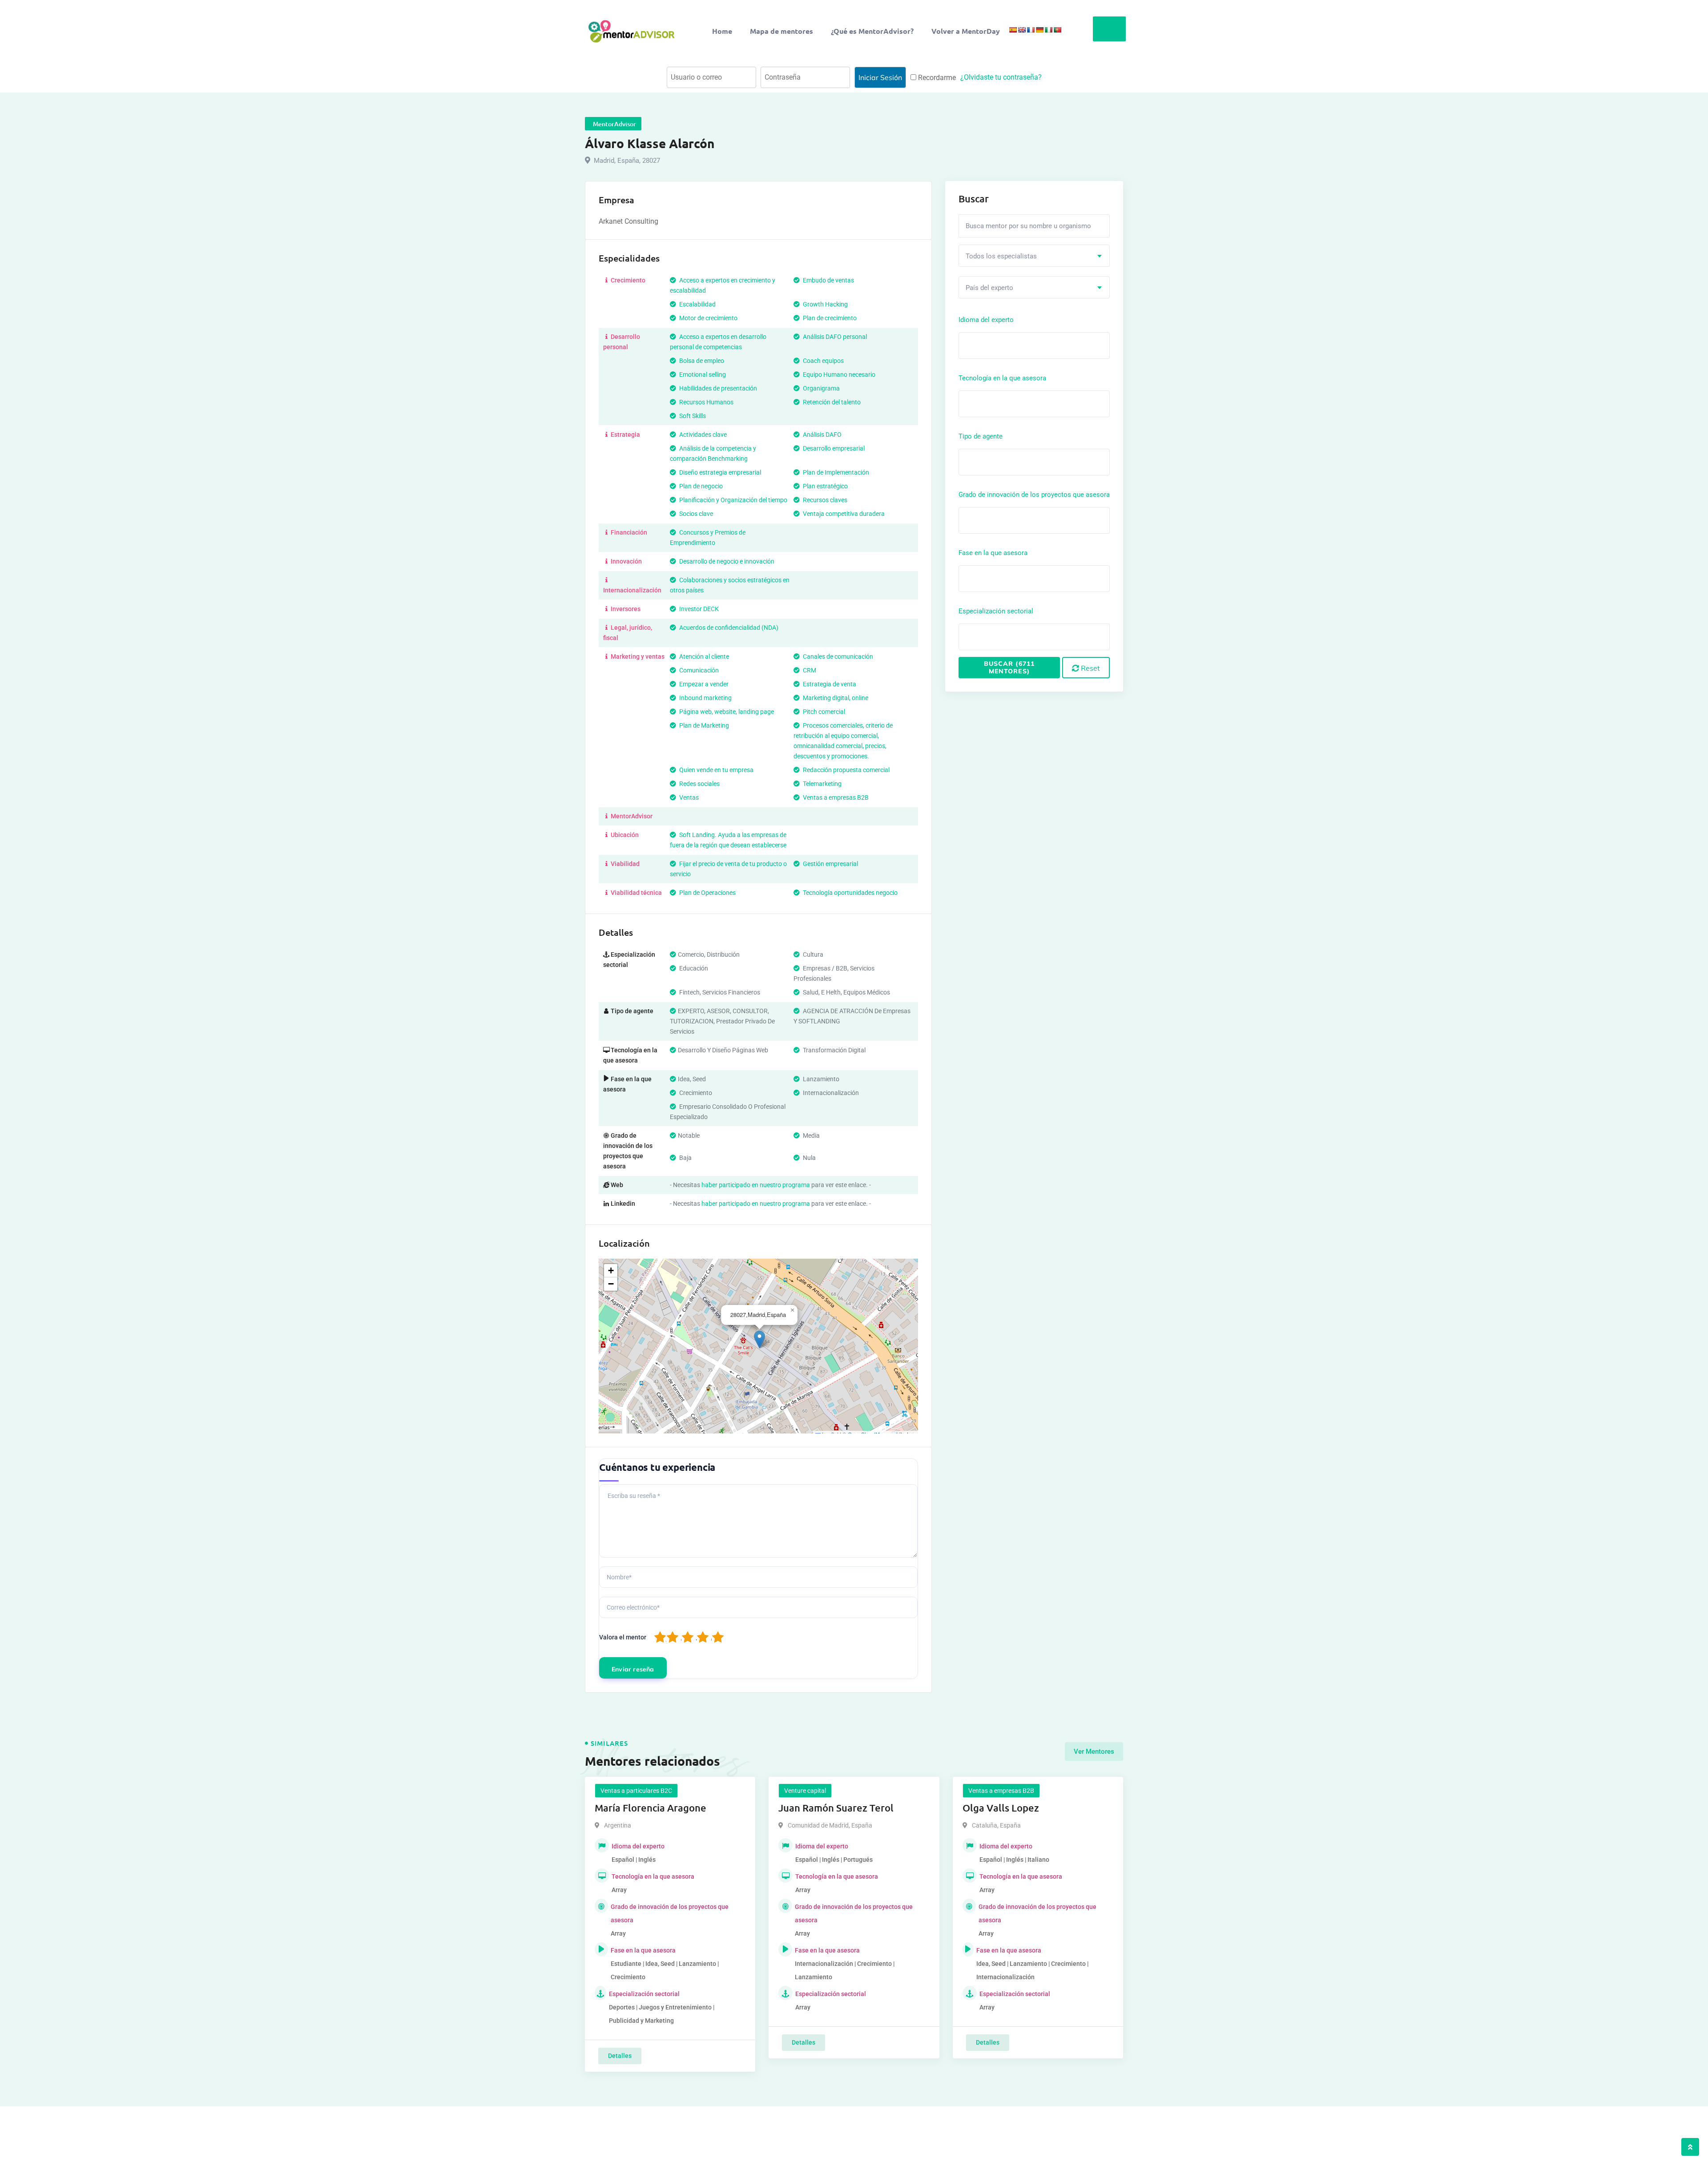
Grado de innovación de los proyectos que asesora (1034, 495)
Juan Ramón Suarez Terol (836, 1808)
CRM (809, 670)
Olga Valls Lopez (1001, 1808)
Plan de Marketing (703, 725)
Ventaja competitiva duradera (843, 514)
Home (722, 31)
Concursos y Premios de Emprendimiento (708, 537)
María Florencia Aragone (651, 1808)
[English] (1022, 30)
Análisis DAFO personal (834, 337)
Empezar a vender (703, 684)
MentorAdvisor (631, 816)
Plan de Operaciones (707, 893)
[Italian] (1048, 30)
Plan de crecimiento (829, 318)
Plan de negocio (700, 486)
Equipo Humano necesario (838, 374)
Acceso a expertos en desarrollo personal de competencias (718, 342)
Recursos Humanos (706, 402)
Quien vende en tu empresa (716, 770)
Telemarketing (822, 784)
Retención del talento (831, 402)
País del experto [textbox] (989, 288)
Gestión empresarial (830, 864)
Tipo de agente (981, 436)
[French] (1031, 30)
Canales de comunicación (837, 656)
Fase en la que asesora (993, 553)
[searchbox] (1001, 345)
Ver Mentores (1094, 1751)
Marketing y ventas (637, 656)
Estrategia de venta (829, 684)
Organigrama (821, 388)
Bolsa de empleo (701, 361)
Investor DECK (698, 609)
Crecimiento (627, 280)
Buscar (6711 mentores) (1009, 667)
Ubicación (624, 835)
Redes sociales (699, 784)
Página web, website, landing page (726, 712)
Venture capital (805, 1791)
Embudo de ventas (828, 280)
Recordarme (936, 78)
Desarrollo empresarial (833, 448)
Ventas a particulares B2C (636, 1791)
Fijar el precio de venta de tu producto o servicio (728, 869)
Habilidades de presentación (717, 388)
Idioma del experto (986, 320)
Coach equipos (823, 361)
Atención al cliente (703, 656)
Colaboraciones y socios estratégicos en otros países (730, 585)
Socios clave (695, 514)
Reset (1090, 668)
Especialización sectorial (996, 611)
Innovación (626, 561)
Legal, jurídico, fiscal (628, 633)
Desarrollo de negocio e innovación (726, 561)
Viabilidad (624, 864)
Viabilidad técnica (636, 893)
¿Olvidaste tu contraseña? (1001, 77)
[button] (759, 1339)
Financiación (628, 532)
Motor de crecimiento (708, 318)
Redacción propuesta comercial (846, 770)
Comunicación (698, 670)
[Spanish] (1013, 30)
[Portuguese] (1057, 30)
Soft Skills (692, 416)
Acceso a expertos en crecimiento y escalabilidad (723, 285)
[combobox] (1034, 256)
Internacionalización (632, 590)
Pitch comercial (823, 712)
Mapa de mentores (781, 31)
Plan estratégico (825, 486)
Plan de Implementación (835, 472)
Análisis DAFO (822, 435)
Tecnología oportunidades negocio (850, 893)
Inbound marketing (705, 698)
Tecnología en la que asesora (1002, 378)
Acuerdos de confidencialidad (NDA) (728, 628)
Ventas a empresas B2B (835, 797)
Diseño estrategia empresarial (719, 472)
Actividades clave (702, 435)
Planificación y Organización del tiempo (733, 500)
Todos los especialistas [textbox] (1001, 256)
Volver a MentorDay (966, 31)
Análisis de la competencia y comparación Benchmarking (713, 453)
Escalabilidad (697, 304)
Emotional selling (702, 374)
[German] (1039, 30)
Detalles (620, 2056)
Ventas (688, 797)
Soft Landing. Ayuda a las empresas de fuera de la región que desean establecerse (728, 840)
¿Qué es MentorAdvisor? (872, 31)
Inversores (625, 609)
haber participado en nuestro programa (756, 1185)
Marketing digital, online (835, 698)
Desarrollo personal (622, 342)
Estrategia (625, 435)
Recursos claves (824, 500)
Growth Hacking (825, 304)
